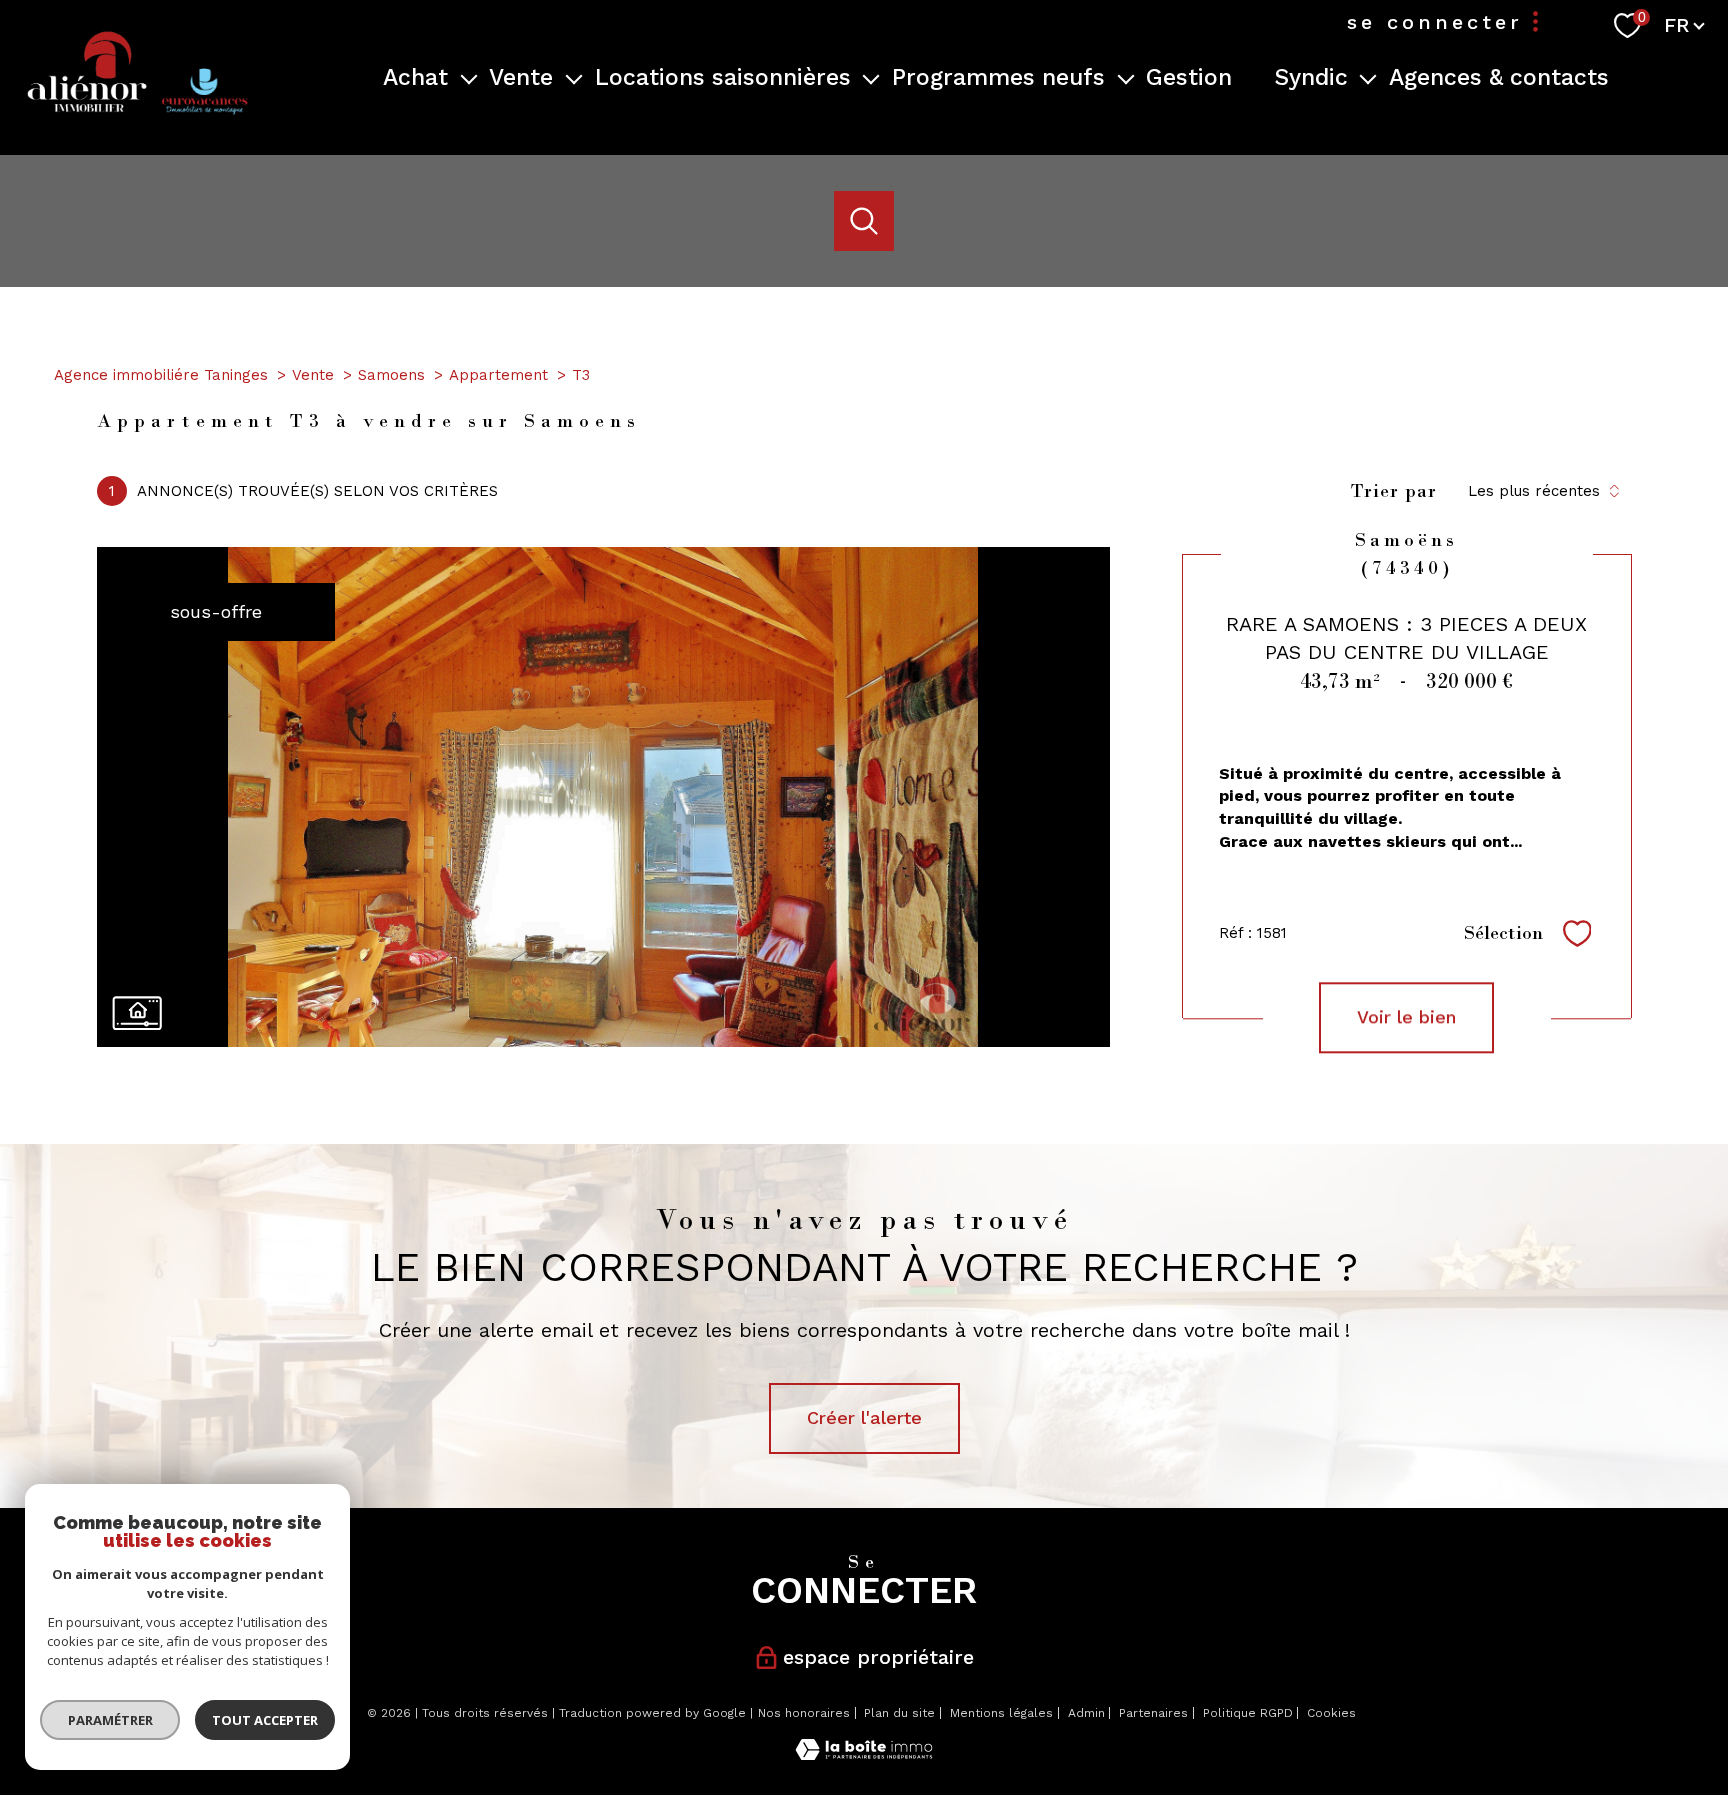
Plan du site (899, 1713)
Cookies (1331, 1713)
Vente (313, 375)
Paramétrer (110, 1720)
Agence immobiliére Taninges (161, 375)
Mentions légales (1001, 1713)
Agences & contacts (1499, 77)
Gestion (1189, 77)
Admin (1086, 1713)
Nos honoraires (804, 1713)
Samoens (391, 375)
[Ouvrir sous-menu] (468, 77)
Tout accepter (265, 1720)
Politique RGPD (1248, 1713)
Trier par (1394, 491)
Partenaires (1153, 1713)
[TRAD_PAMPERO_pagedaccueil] (136, 121)
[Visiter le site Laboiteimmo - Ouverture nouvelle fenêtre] (864, 1753)
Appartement (498, 375)
